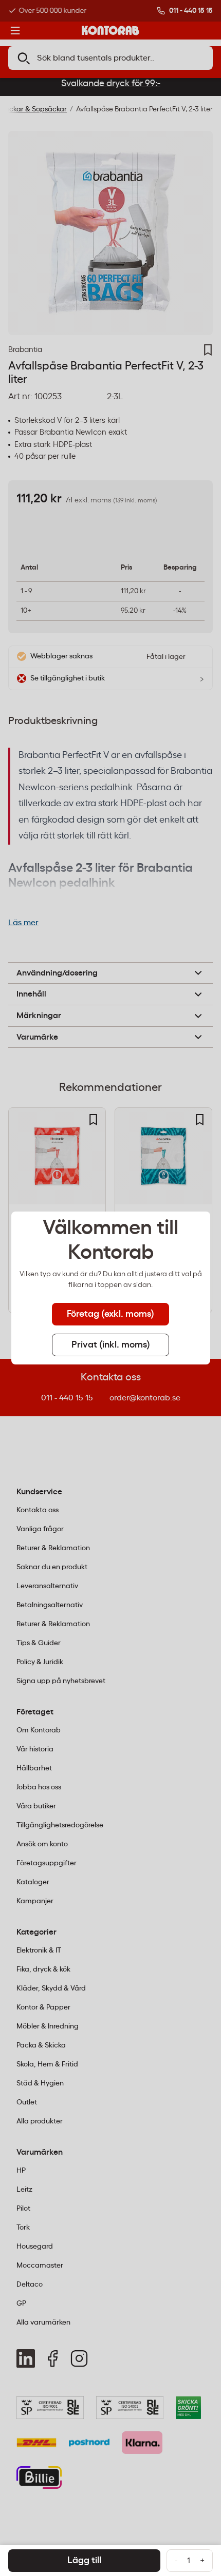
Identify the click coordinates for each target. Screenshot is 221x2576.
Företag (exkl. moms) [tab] (110, 1314)
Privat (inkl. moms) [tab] (111, 1345)
